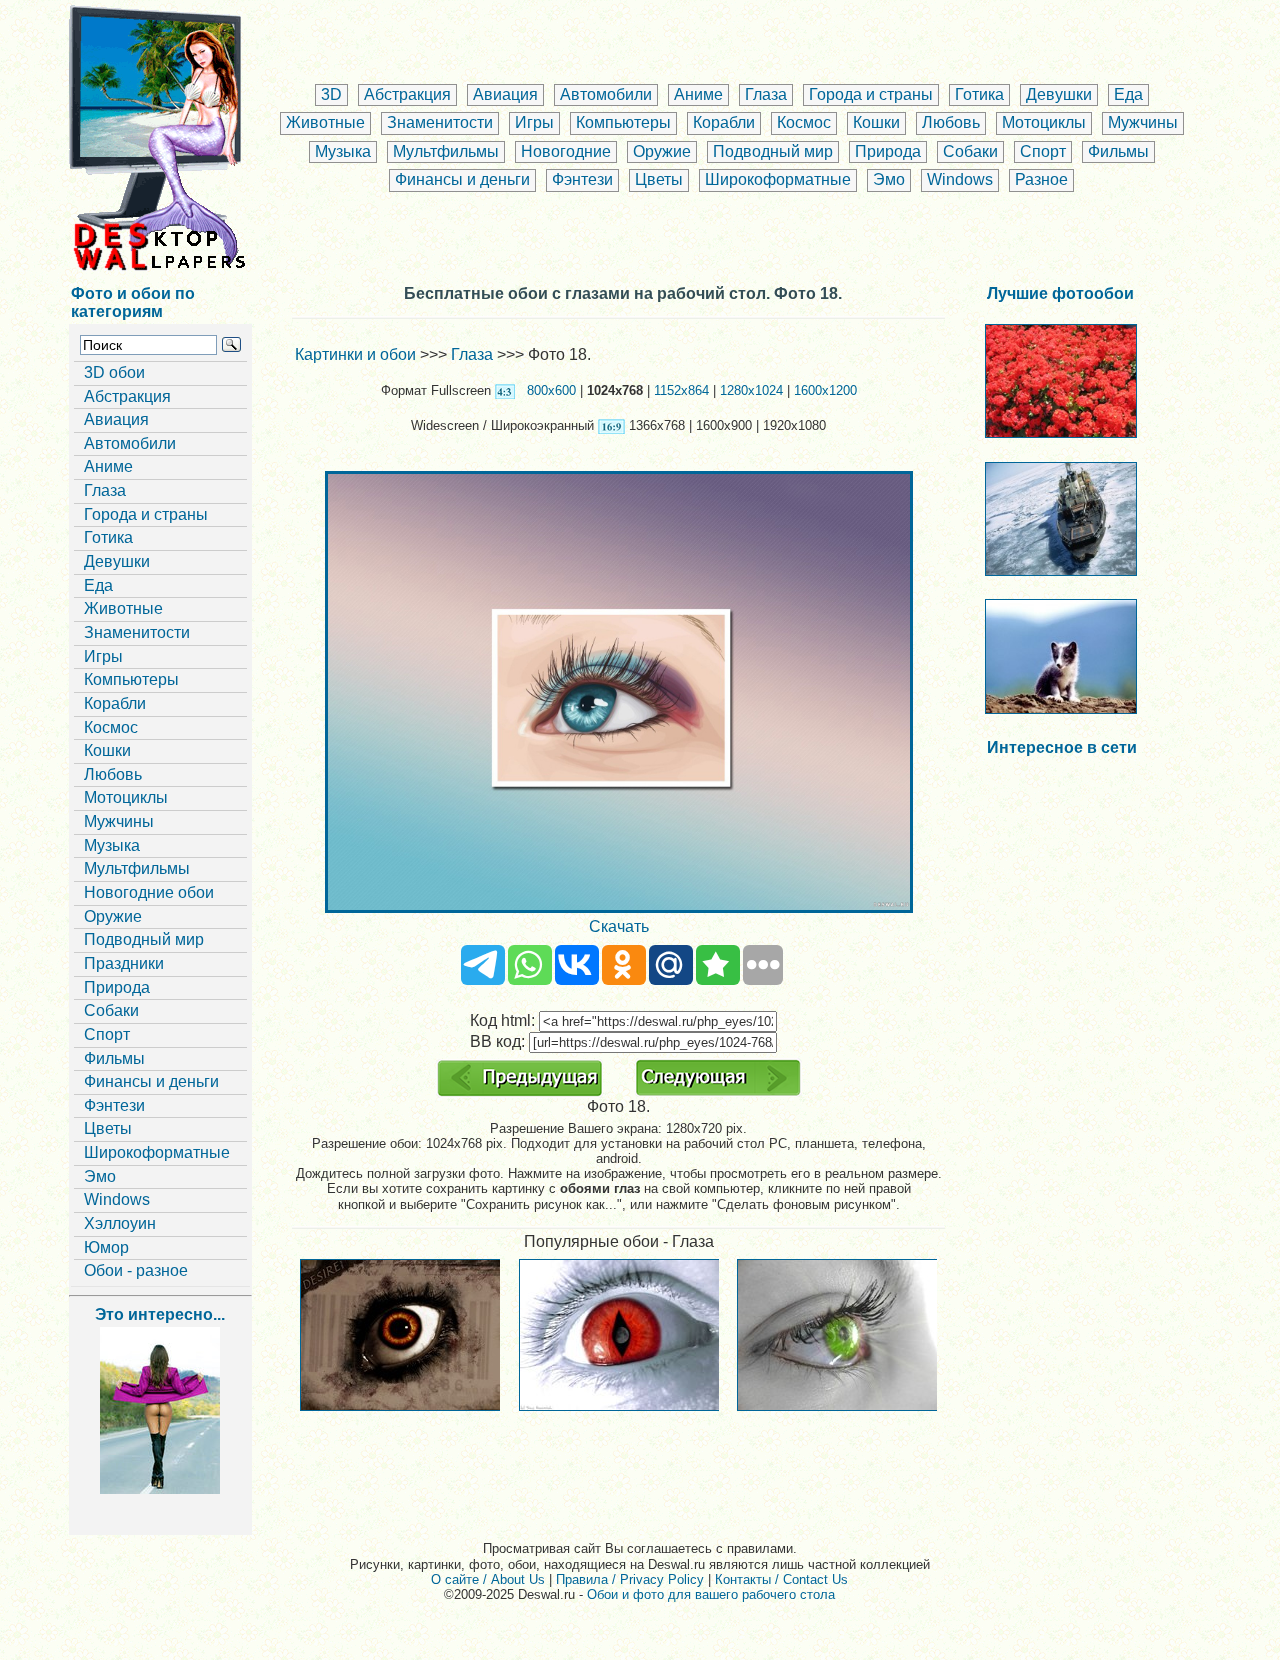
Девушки (1059, 94)
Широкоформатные (778, 179)
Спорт (1043, 151)
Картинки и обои (355, 354)
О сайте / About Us (488, 1579)
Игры (534, 122)
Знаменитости (440, 122)
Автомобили (606, 94)
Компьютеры (623, 122)
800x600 (551, 390)
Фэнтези (582, 179)
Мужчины (1143, 122)
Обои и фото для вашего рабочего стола (711, 1594)
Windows (960, 179)
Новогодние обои (149, 892)
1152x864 (681, 390)
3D (331, 94)
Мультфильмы (446, 151)
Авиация (505, 94)
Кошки (876, 122)
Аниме (698, 94)
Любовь (951, 122)
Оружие (662, 151)
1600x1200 (825, 390)
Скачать (619, 926)
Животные (325, 122)
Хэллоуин (120, 1223)
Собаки (970, 151)
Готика (979, 94)
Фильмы (1118, 151)
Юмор (106, 1247)
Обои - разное (136, 1270)
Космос (804, 122)
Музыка (343, 151)
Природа (888, 151)
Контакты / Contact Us (781, 1579)
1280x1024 (751, 390)
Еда (1128, 94)
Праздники (124, 963)
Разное (1041, 179)
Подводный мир (773, 151)
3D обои (114, 372)
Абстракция (407, 94)
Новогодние (566, 151)
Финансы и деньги (462, 179)
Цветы (659, 179)
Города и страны (871, 94)
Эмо (889, 179)
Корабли (724, 122)
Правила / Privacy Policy (630, 1579)
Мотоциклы (1044, 122)
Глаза (766, 94)
